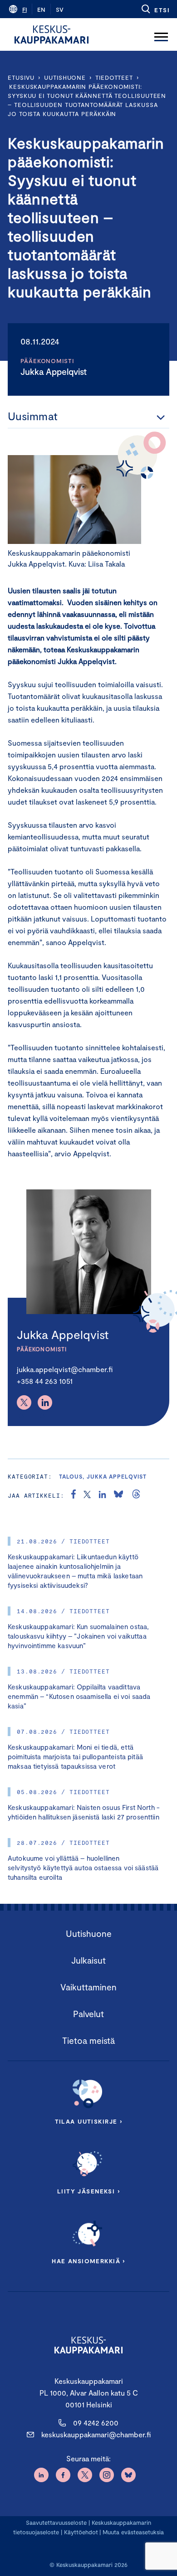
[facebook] (74, 1495)
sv (60, 10)
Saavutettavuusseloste (56, 2523)
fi (25, 10)
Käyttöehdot (81, 2532)
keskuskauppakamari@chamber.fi (96, 2434)
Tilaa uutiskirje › (89, 2121)
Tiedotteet (114, 78)
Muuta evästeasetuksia (133, 2532)
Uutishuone (65, 78)
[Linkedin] (45, 1402)
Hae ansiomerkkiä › (88, 2261)
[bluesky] (118, 1495)
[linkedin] (102, 1495)
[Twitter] (24, 1402)
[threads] (136, 1495)
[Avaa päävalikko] (161, 34)
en (41, 10)
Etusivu (21, 78)
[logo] (52, 34)
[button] (155, 9)
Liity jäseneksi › (88, 2191)
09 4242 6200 (96, 2423)
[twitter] (87, 1495)
